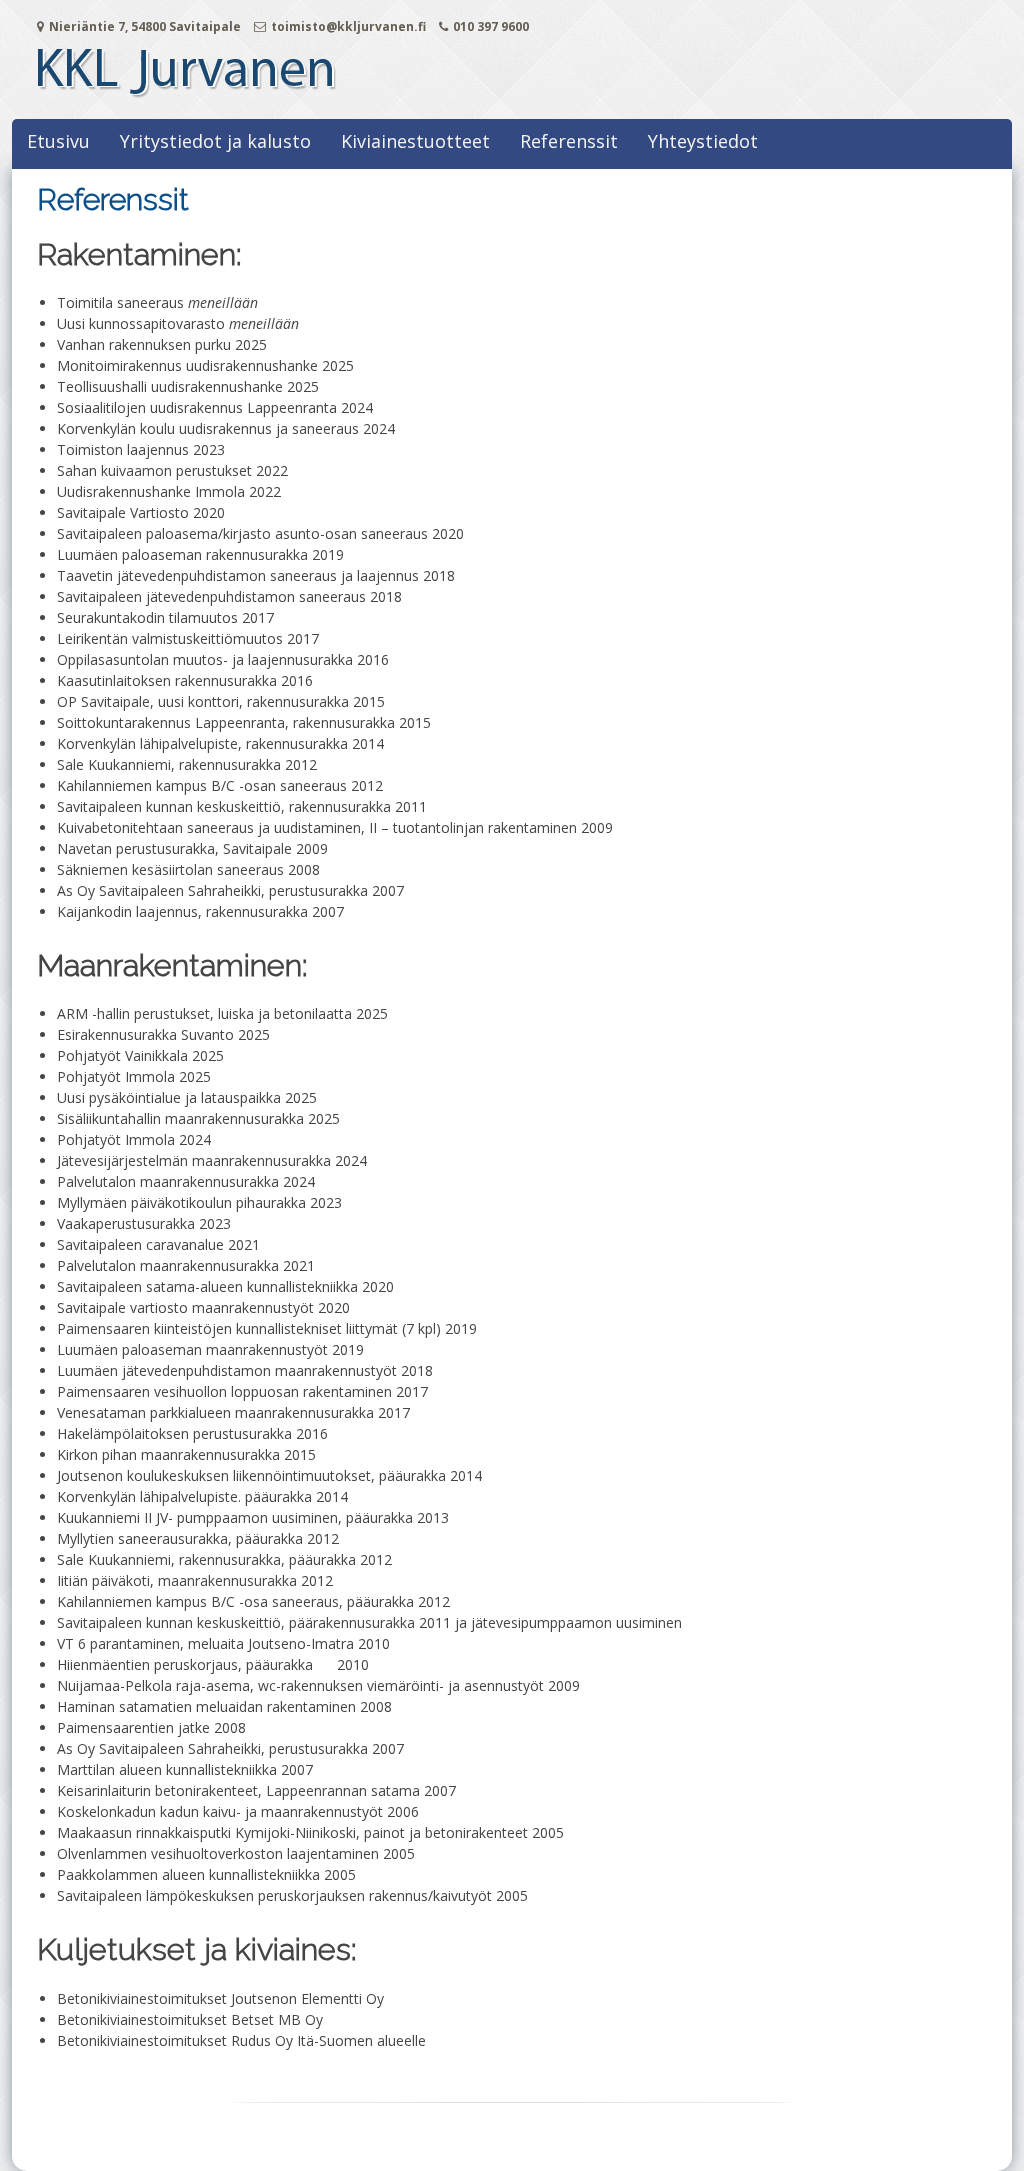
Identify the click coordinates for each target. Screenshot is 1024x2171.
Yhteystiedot (703, 141)
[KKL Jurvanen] (187, 98)
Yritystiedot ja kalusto (215, 141)
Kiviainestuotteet (415, 141)
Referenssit (569, 141)
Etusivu (58, 141)
